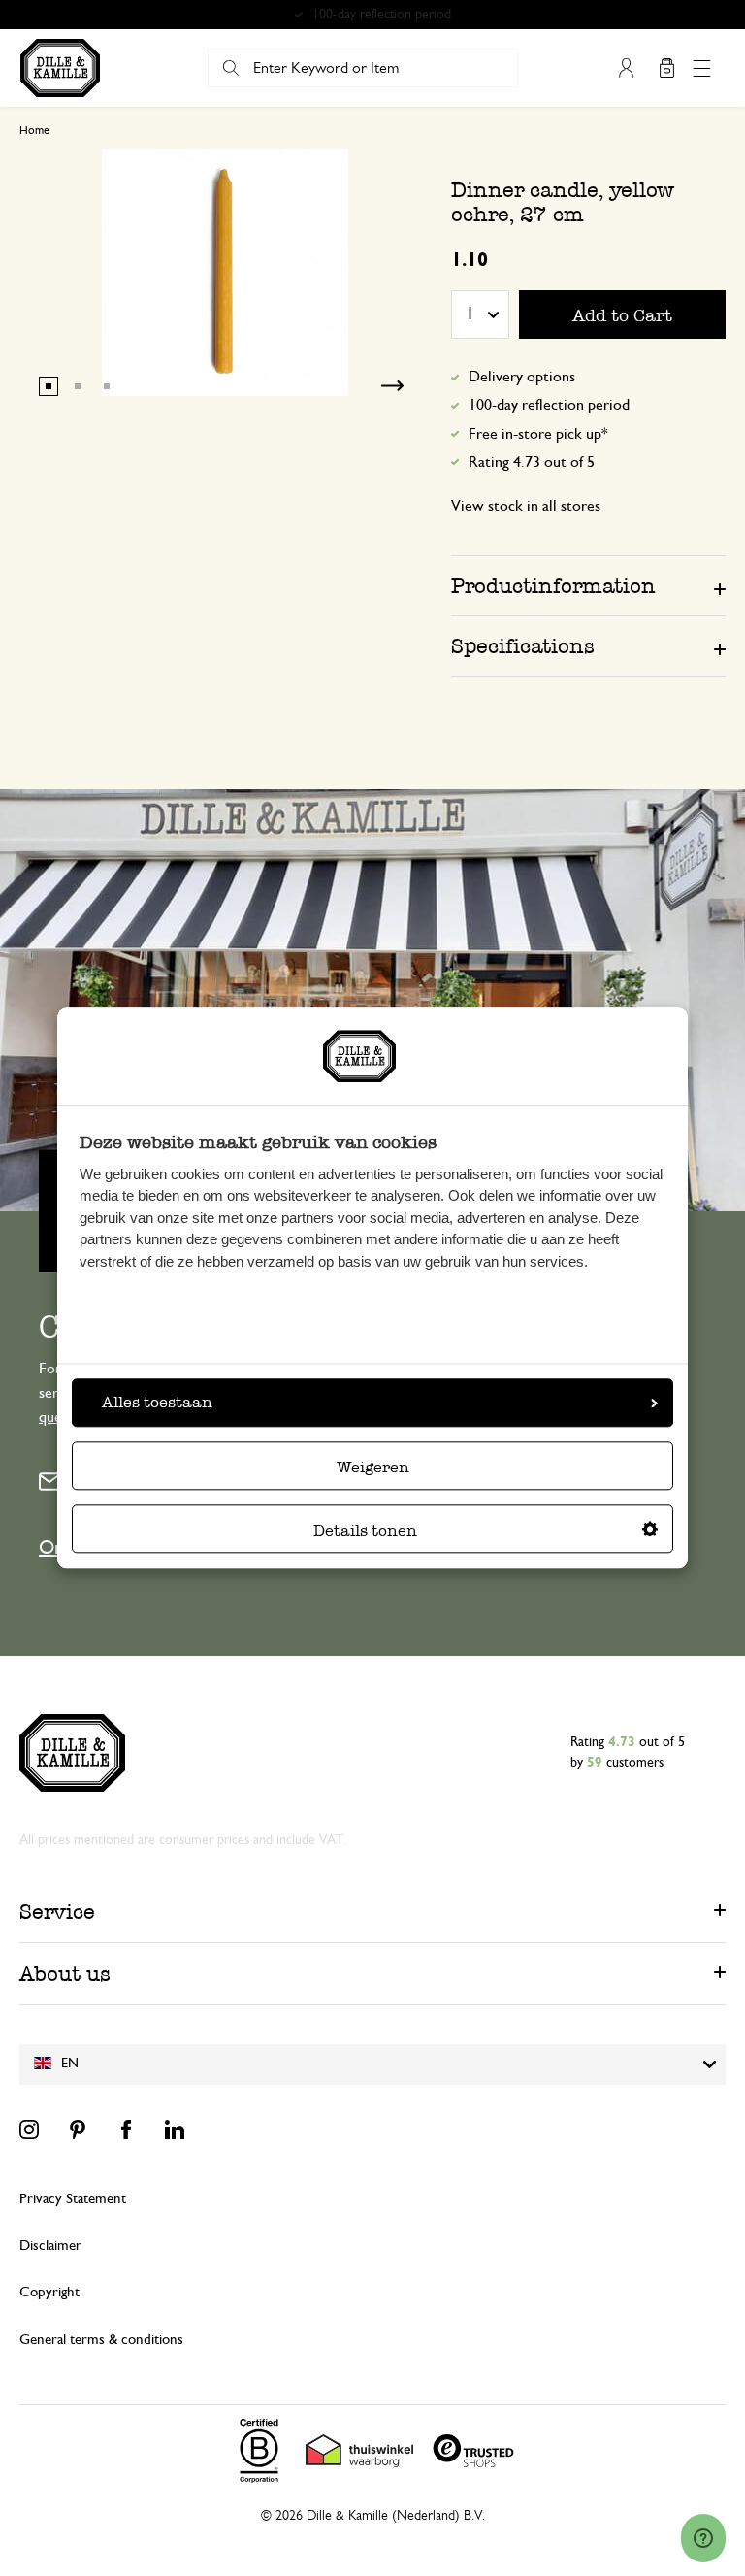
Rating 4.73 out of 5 (532, 462)
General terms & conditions (101, 2340)
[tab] (588, 585)
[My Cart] (666, 68)
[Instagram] (29, 2130)
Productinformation (553, 586)
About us (65, 1974)
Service (57, 1912)
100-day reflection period (549, 405)
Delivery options (522, 377)
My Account (626, 68)
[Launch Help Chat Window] (703, 2538)
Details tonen (365, 1531)
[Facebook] (126, 2130)
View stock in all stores (526, 506)
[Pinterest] (78, 2130)
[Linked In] (175, 2130)
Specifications (523, 646)
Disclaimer (50, 2246)
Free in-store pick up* (381, 15)
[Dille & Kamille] (60, 68)
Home (34, 130)
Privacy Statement (73, 2199)
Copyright (49, 2292)
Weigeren (373, 1468)
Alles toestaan (157, 1403)
